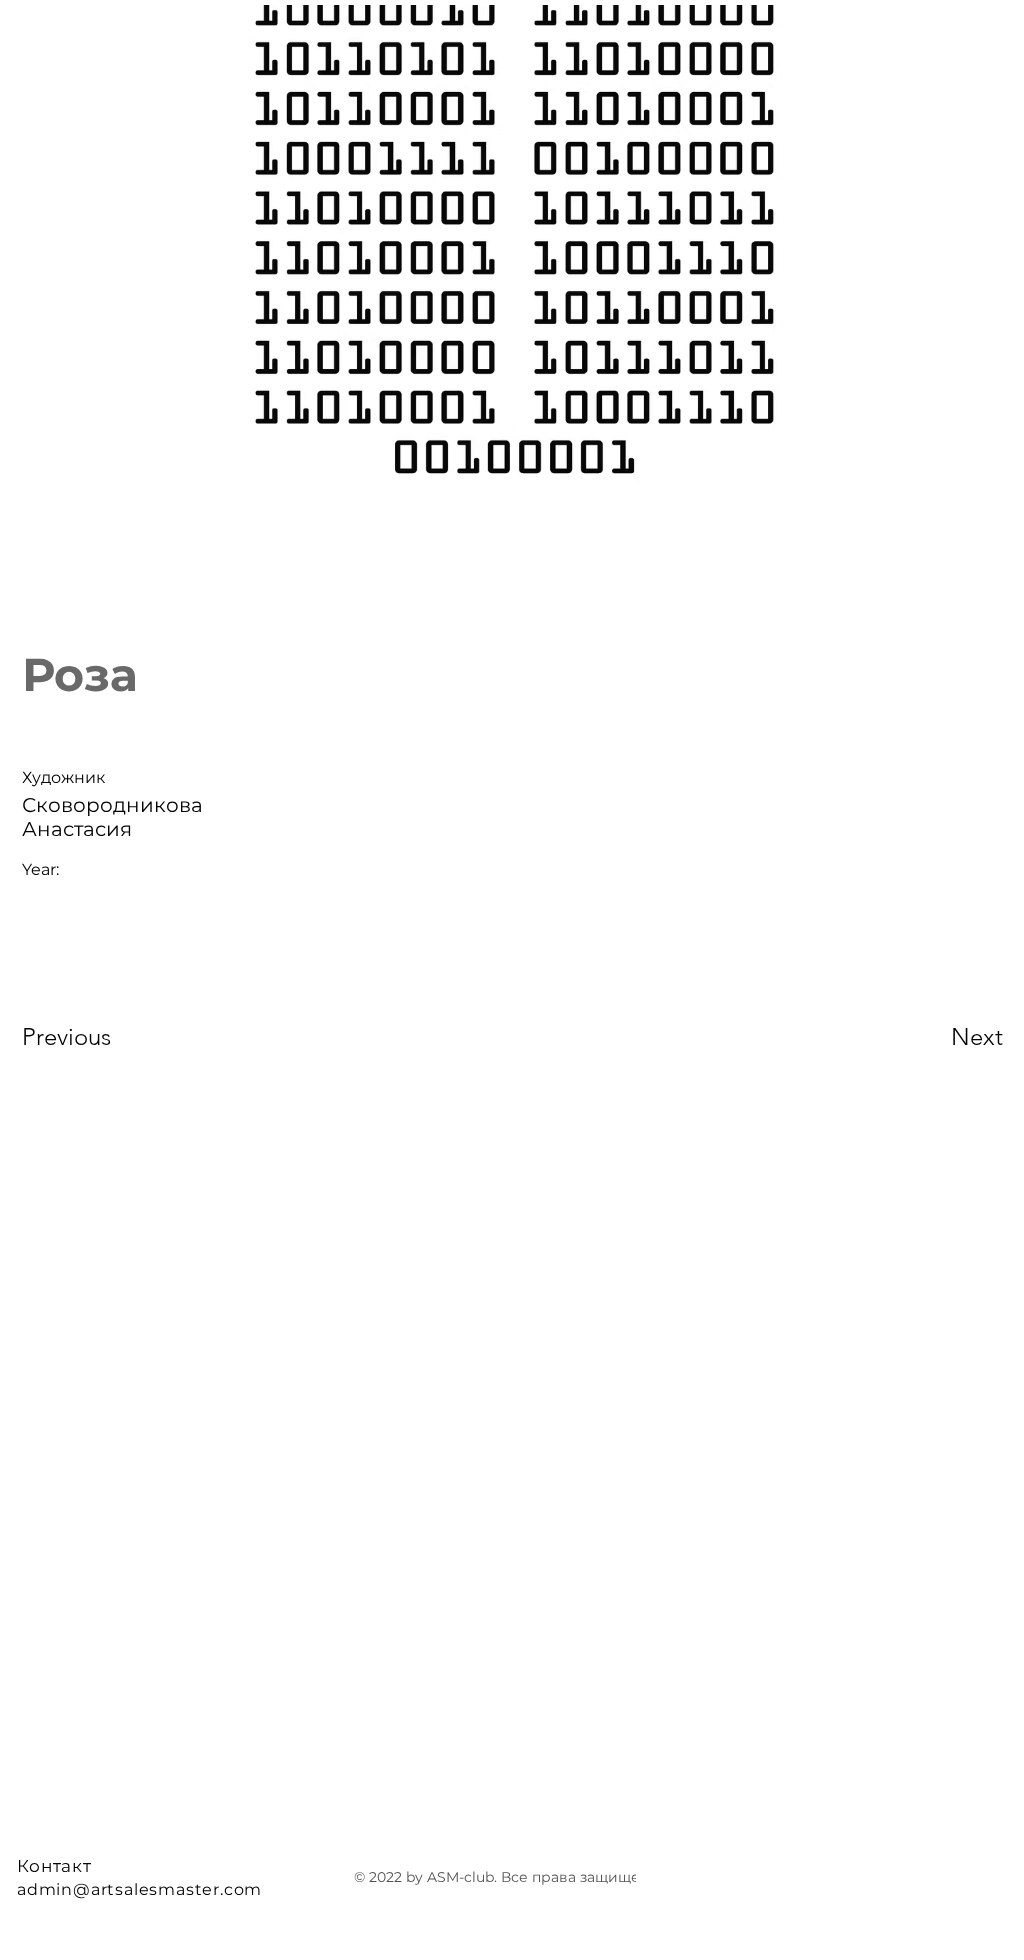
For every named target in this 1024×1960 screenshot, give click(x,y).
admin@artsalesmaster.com (139, 1889)
